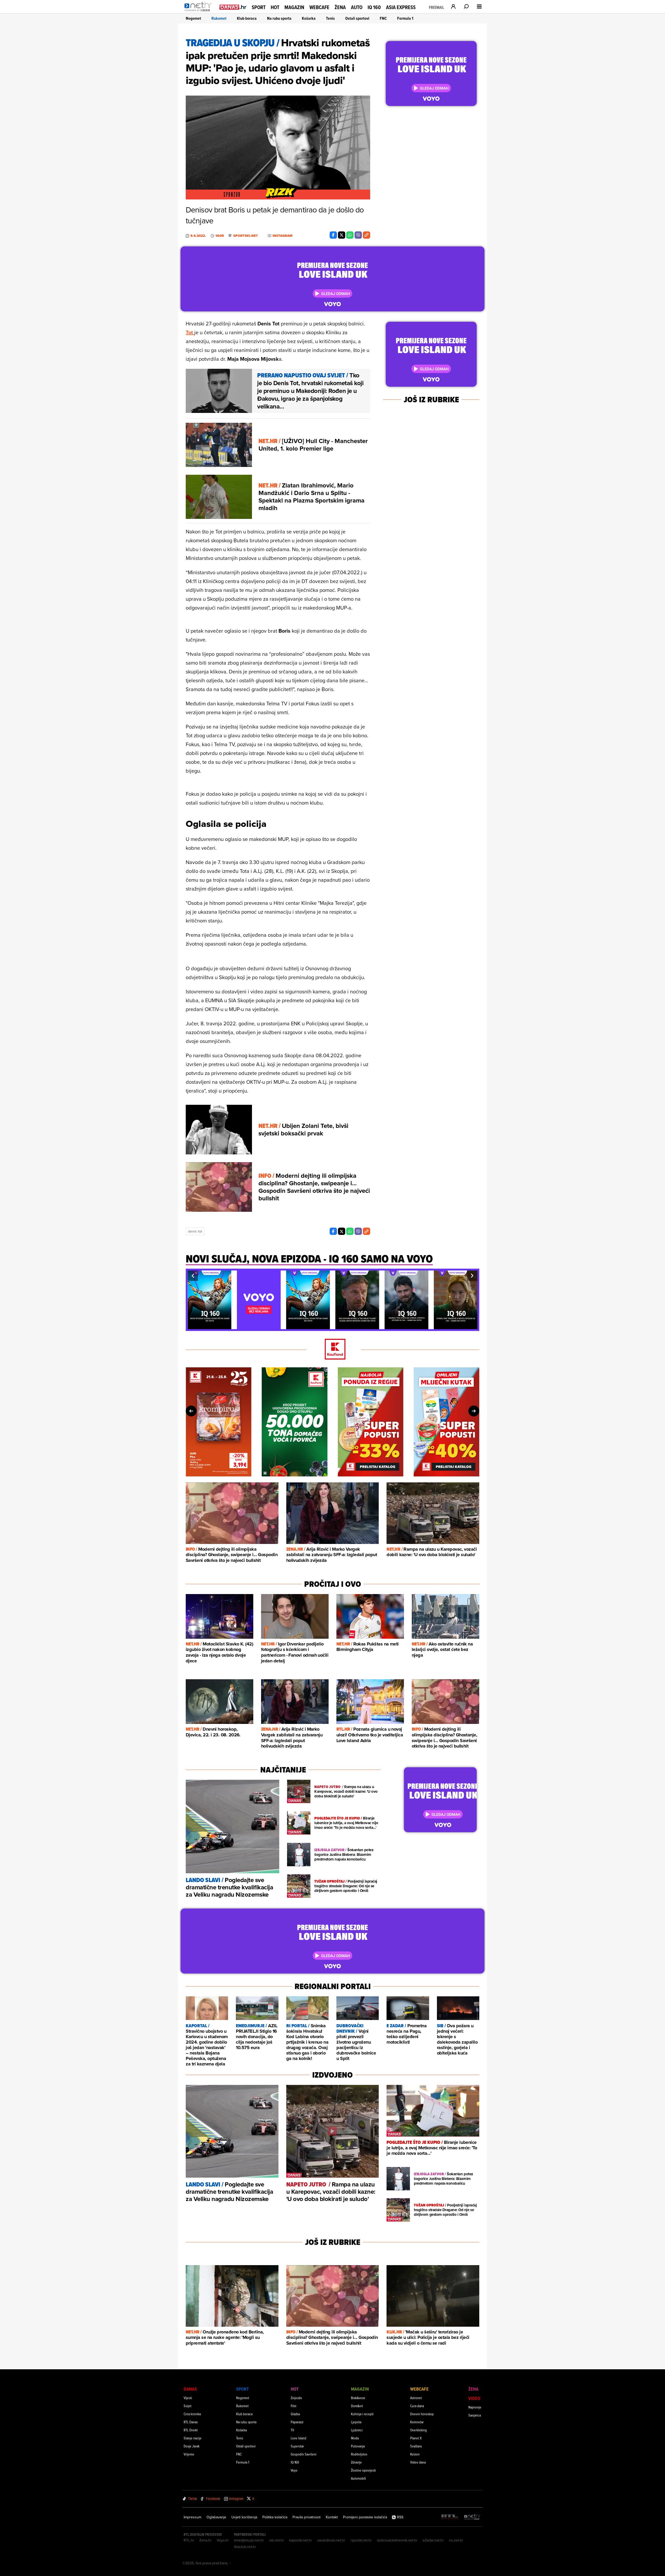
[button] (193, 1276)
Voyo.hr (223, 2540)
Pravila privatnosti (307, 2517)
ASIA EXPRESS (401, 7)
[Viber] (358, 235)
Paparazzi (297, 2422)
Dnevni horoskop (422, 2414)
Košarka (309, 18)
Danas (190, 2389)
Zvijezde (296, 2398)
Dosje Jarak (192, 2446)
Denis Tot (195, 1231)
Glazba (295, 2414)
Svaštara (416, 2446)
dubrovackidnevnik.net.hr (397, 2540)
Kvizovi (415, 2454)
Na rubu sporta (279, 18)
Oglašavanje (216, 2517)
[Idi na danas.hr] (233, 7)
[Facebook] (333, 235)
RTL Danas (191, 2422)
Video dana (418, 2462)
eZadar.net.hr (433, 2540)
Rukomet (219, 18)
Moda (355, 2438)
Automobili (358, 2478)
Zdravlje (356, 2462)
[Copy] (367, 235)
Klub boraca (247, 18)
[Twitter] (342, 235)
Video (474, 2398)
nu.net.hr (456, 2540)
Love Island (298, 2438)
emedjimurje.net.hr (249, 2540)
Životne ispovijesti (363, 2470)
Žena (340, 7)
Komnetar (417, 2422)
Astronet (416, 2398)
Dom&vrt (357, 2406)
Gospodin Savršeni (304, 2454)
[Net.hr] (472, 2517)
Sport (259, 7)
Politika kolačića (275, 2517)
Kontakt (332, 2517)
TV (292, 2430)
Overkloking (418, 2430)
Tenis (330, 18)
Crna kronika (192, 2414)
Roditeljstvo (359, 2454)
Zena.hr (205, 2540)
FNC (383, 18)
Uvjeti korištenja (244, 2517)
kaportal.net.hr (301, 2540)
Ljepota (356, 2422)
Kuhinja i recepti (362, 2414)
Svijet (188, 2406)
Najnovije (475, 2407)
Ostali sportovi (357, 18)
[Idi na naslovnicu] (199, 12)
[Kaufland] (332, 1350)
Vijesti (188, 2398)
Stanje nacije (193, 2438)
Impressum (192, 2517)
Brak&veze (358, 2398)
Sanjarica (475, 2415)
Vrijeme (189, 2454)
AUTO (357, 7)
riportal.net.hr (361, 2540)
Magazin (294, 7)
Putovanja (358, 2446)
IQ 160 (374, 7)
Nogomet (193, 18)
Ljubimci (357, 2430)
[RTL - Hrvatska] (450, 2517)
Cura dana (417, 2406)
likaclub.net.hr (245, 2547)
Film (294, 2406)
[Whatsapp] (350, 235)
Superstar (297, 2446)
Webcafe (319, 7)
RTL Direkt (191, 2430)
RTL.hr (189, 2540)
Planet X (416, 2438)
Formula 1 (405, 18)
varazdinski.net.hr (331, 2540)
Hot (275, 7)
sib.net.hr (277, 2540)
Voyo (294, 2470)
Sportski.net (246, 236)
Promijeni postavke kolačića (365, 2517)
